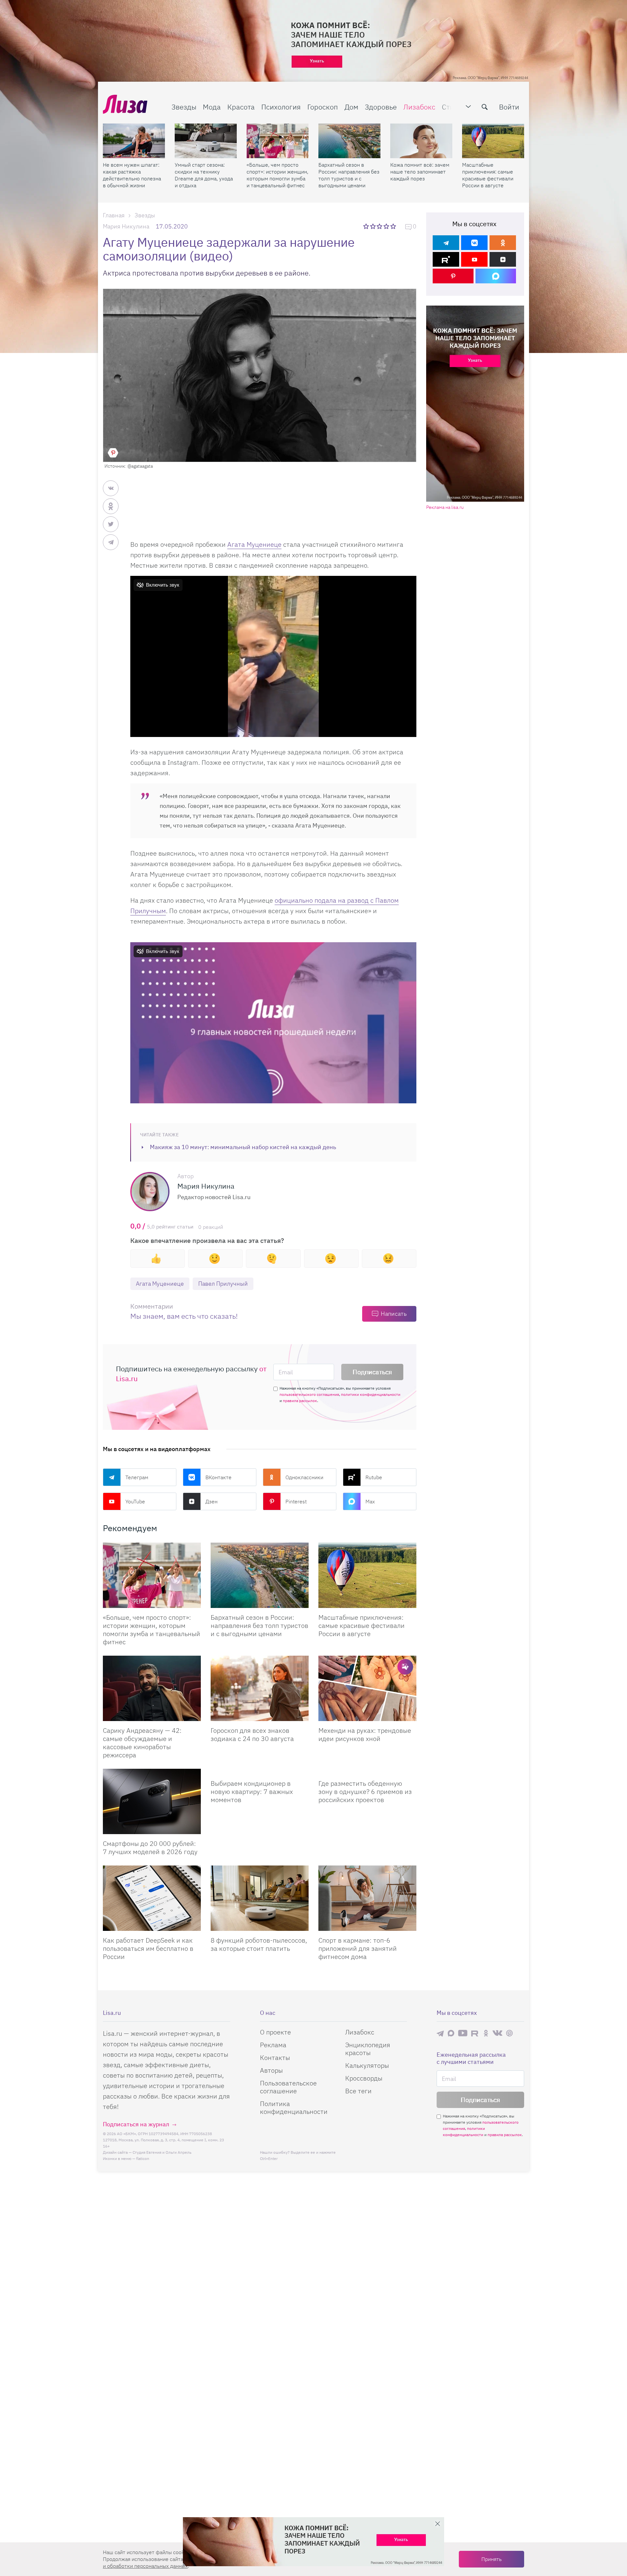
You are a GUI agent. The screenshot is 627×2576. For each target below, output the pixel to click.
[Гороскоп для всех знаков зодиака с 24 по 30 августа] (260, 1688)
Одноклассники (304, 1477)
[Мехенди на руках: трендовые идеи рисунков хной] (367, 1688)
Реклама (273, 2045)
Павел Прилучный (223, 1284)
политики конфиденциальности (371, 1394)
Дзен (211, 1501)
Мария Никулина (126, 226)
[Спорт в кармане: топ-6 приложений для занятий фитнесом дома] (367, 1898)
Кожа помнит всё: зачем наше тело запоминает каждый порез (420, 172)
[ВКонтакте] (474, 243)
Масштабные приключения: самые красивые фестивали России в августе (488, 175)
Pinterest (296, 1501)
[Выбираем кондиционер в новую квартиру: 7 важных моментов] (260, 1771)
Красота (241, 107)
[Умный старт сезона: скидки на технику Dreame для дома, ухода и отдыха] (206, 141)
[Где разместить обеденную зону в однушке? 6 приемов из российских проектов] (367, 1771)
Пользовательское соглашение (288, 2087)
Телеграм (137, 1477)
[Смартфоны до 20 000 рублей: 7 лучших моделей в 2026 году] (152, 1801)
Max (370, 1501)
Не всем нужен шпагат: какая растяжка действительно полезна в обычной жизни (132, 175)
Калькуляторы (367, 2065)
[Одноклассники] (503, 243)
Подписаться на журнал (136, 2124)
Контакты (275, 2057)
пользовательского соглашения (309, 1394)
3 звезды (380, 226)
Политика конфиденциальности (294, 2108)
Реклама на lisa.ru (445, 507)
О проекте (275, 2032)
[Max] (496, 276)
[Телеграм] (446, 243)
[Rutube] (446, 259)
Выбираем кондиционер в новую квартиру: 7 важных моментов (252, 1791)
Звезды (184, 107)
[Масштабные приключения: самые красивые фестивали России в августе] (493, 141)
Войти (509, 107)
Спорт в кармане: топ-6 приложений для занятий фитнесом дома (358, 1948)
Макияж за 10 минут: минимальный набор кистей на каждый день (243, 1147)
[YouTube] (474, 259)
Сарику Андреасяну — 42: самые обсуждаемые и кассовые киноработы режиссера (142, 1743)
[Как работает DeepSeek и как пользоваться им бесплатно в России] (152, 1898)
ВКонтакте (218, 1477)
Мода (212, 107)
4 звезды (387, 226)
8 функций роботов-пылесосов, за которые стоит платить (259, 1944)
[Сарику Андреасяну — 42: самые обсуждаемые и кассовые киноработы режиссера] (152, 1688)
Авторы (271, 2070)
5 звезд (394, 226)
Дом (351, 107)
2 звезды (373, 226)
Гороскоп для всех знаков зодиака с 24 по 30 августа (252, 1734)
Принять (491, 2559)
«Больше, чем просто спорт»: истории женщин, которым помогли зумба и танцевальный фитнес (277, 175)
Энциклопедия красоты (368, 2049)
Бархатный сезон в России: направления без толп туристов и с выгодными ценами (349, 175)
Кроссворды (364, 2078)
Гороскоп (323, 107)
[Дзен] (503, 259)
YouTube (135, 1501)
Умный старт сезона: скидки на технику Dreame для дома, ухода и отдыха (204, 175)
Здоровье (381, 107)
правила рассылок (300, 1401)
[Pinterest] (453, 276)
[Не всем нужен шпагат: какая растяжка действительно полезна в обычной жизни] (134, 141)
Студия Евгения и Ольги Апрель (162, 2152)
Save (113, 453)
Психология (281, 107)
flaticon (143, 2158)
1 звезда (367, 226)
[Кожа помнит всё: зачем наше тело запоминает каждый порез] (421, 141)
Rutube (374, 1477)
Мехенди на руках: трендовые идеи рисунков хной (365, 1734)
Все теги (358, 2091)
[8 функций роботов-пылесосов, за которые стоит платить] (260, 1898)
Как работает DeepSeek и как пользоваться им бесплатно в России (148, 1948)
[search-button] (485, 107)
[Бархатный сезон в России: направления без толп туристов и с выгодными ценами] (349, 141)
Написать (394, 1314)
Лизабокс (419, 107)
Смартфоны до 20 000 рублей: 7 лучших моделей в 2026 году (150, 1848)
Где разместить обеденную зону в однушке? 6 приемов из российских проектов (365, 1791)
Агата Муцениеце (254, 544)
